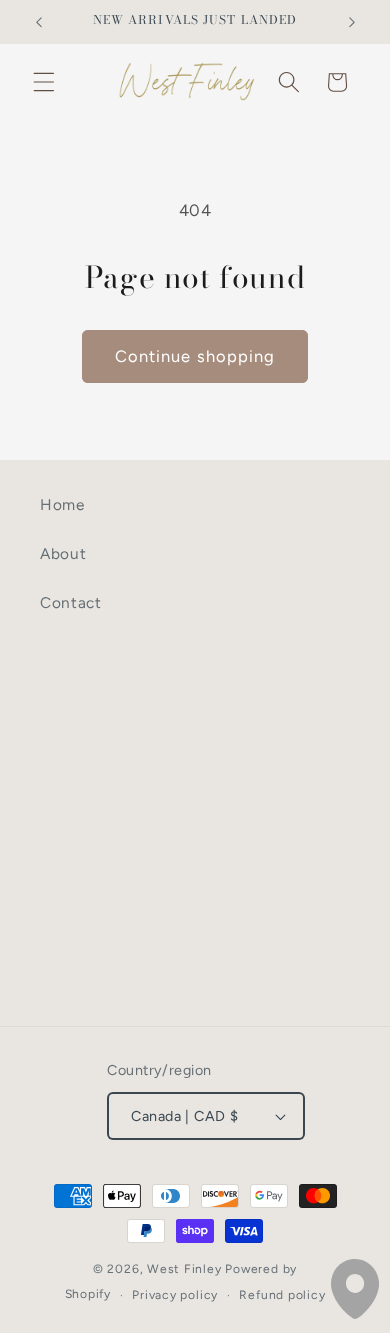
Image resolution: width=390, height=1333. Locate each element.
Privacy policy (175, 1295)
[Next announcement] (352, 22)
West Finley (184, 1269)
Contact (71, 602)
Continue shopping (195, 356)
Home (62, 504)
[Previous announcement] (39, 22)
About (63, 553)
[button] (44, 82)
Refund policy (282, 1295)
